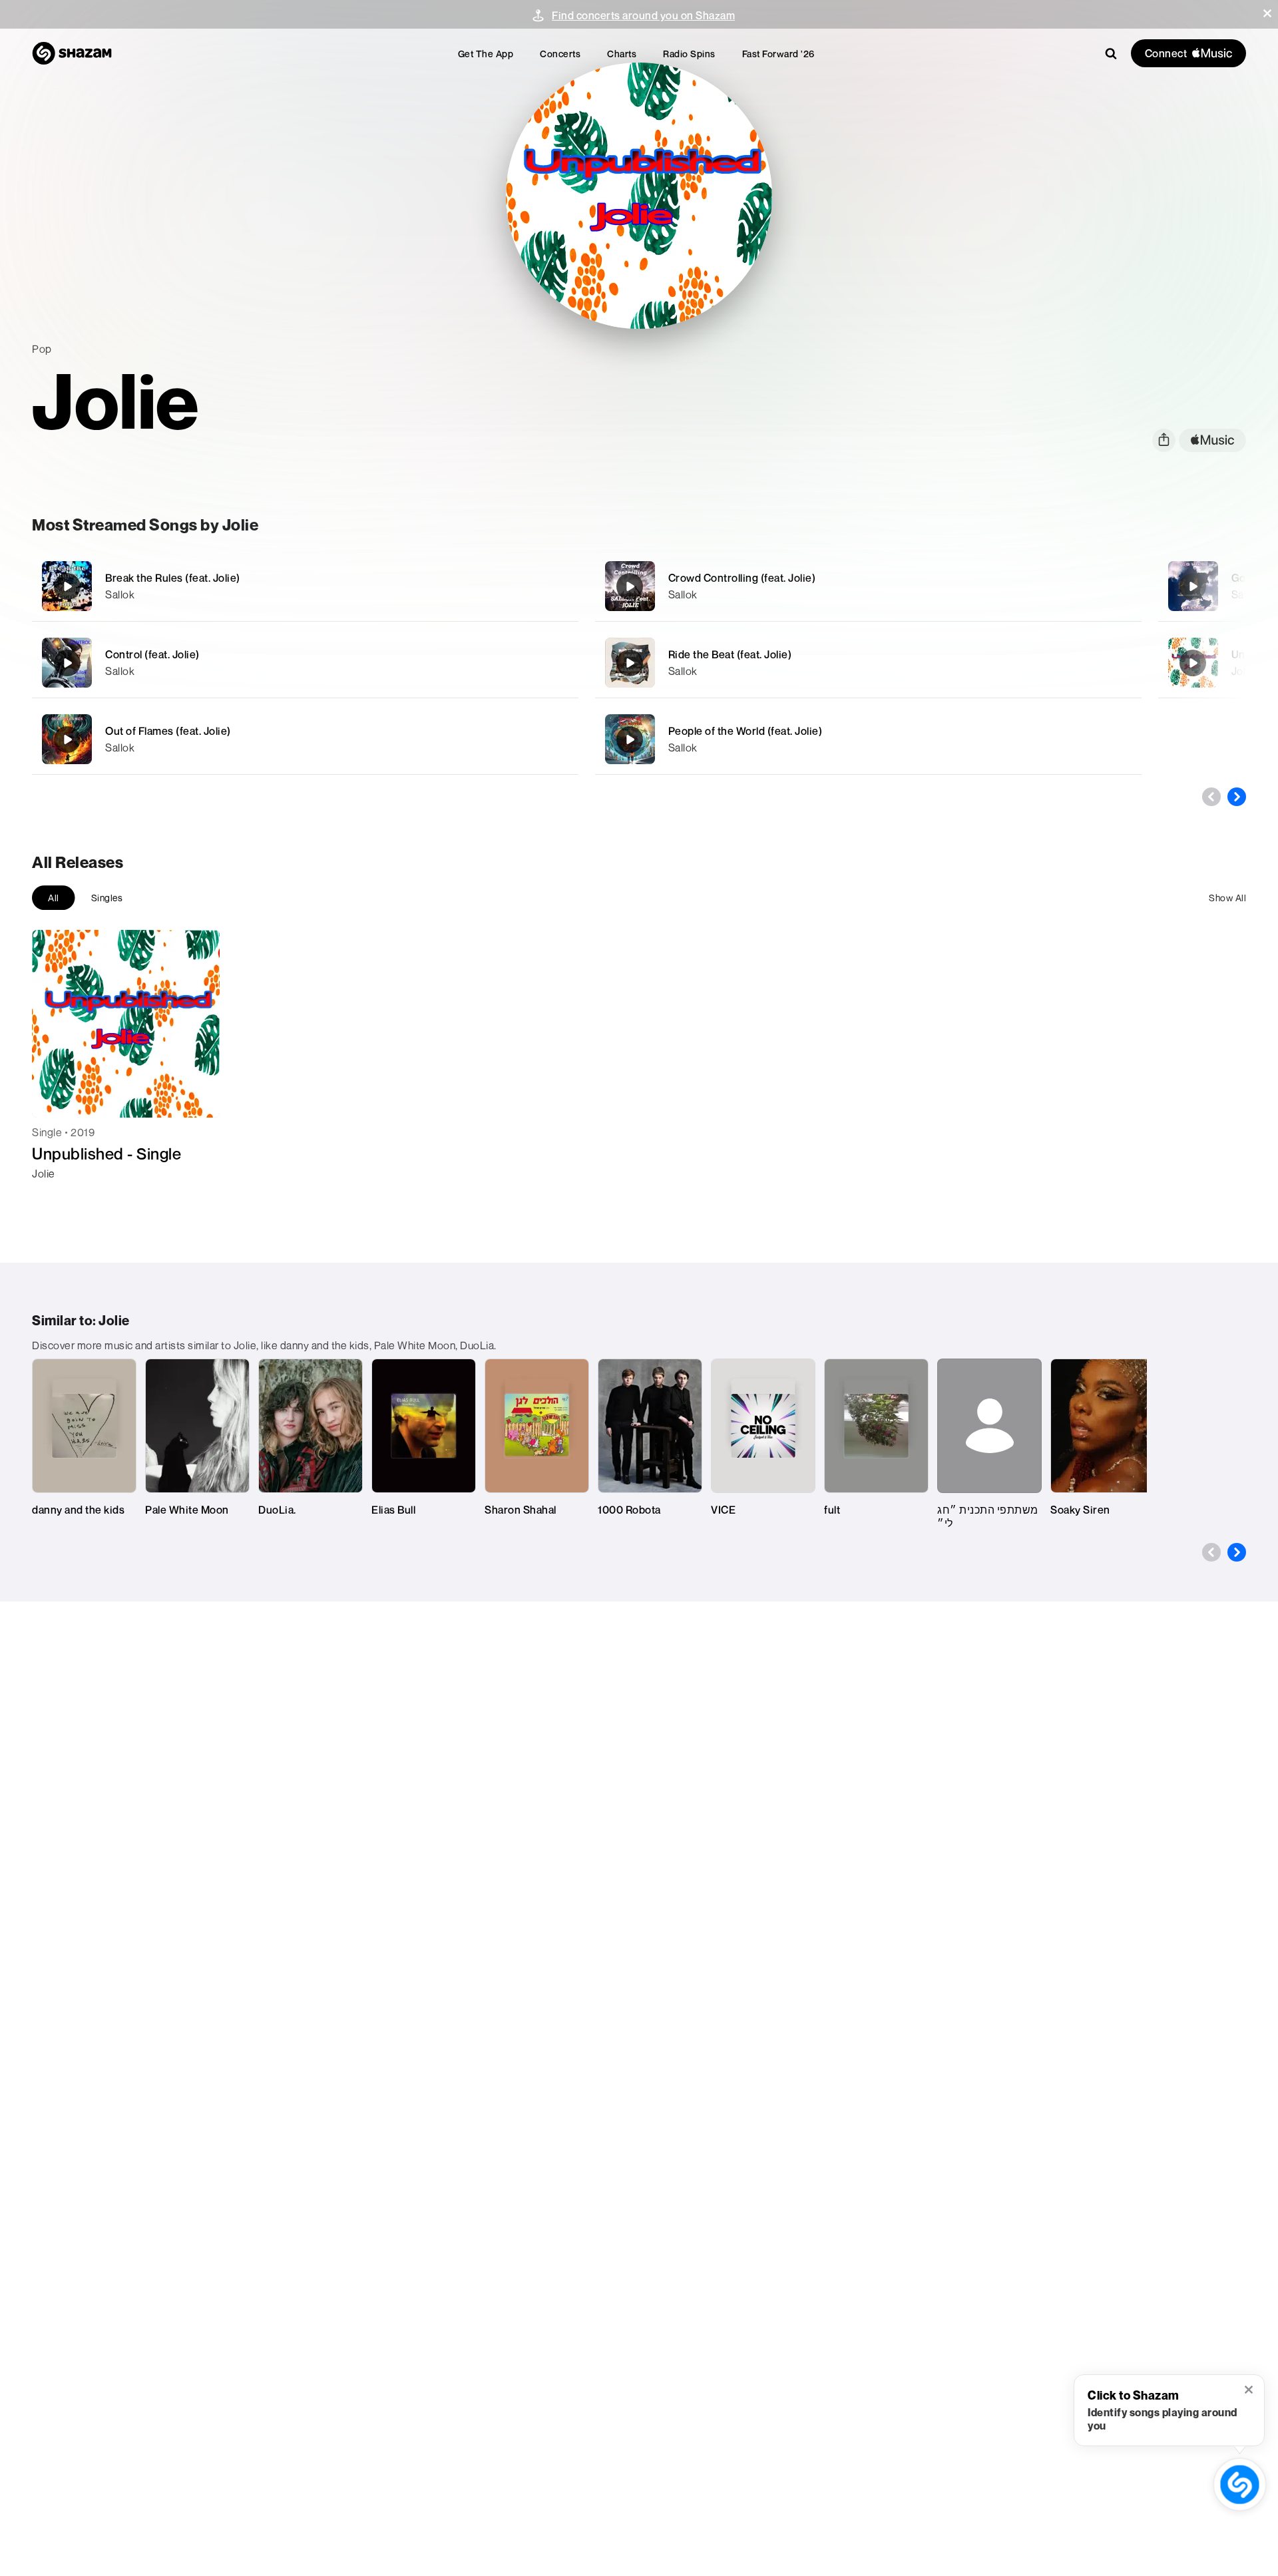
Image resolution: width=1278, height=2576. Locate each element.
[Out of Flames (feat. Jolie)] (305, 739)
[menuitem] (486, 54)
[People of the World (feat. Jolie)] (868, 739)
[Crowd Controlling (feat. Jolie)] (868, 586)
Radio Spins (689, 54)
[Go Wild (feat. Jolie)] (1193, 586)
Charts (622, 54)
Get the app (486, 54)
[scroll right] (1237, 797)
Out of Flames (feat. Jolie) (168, 731)
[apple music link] (1212, 440)
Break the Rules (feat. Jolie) (173, 578)
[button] (1267, 13)
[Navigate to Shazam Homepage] (72, 53)
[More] (504, 586)
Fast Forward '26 (778, 54)
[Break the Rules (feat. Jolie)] (305, 586)
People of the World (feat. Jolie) (745, 731)
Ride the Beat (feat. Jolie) (730, 654)
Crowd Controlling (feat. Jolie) (742, 578)
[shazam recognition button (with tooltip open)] (1240, 2484)
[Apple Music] (56, 1197)
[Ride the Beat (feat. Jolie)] (868, 663)
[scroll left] (1211, 797)
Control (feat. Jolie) (152, 654)
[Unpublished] (1193, 663)
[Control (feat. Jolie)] (305, 663)
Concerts (560, 54)
